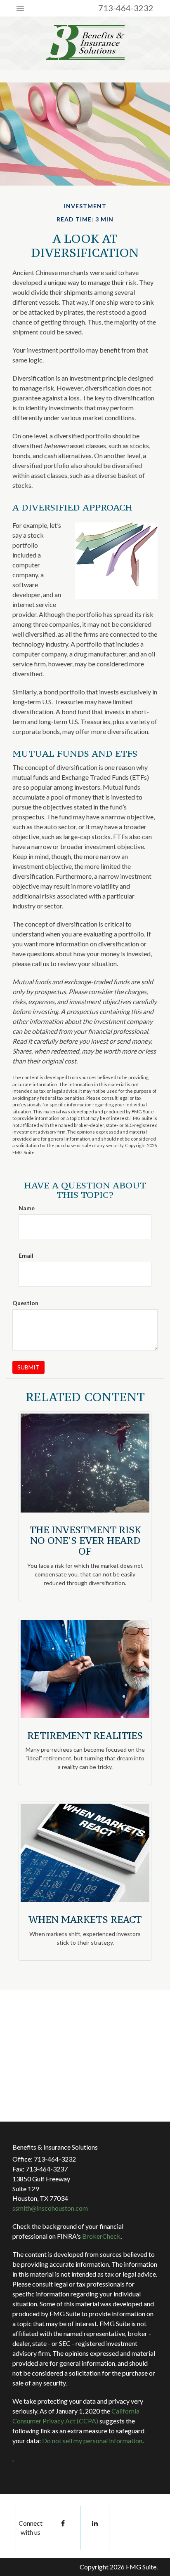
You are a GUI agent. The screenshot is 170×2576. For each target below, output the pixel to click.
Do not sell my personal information (92, 2441)
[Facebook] (62, 2528)
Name (27, 1208)
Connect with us (31, 2528)
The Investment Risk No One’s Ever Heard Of (85, 1541)
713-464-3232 (126, 8)
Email (26, 1255)
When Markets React (85, 1919)
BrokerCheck (101, 2236)
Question (25, 1303)
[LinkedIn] (95, 2528)
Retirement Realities (85, 1735)
